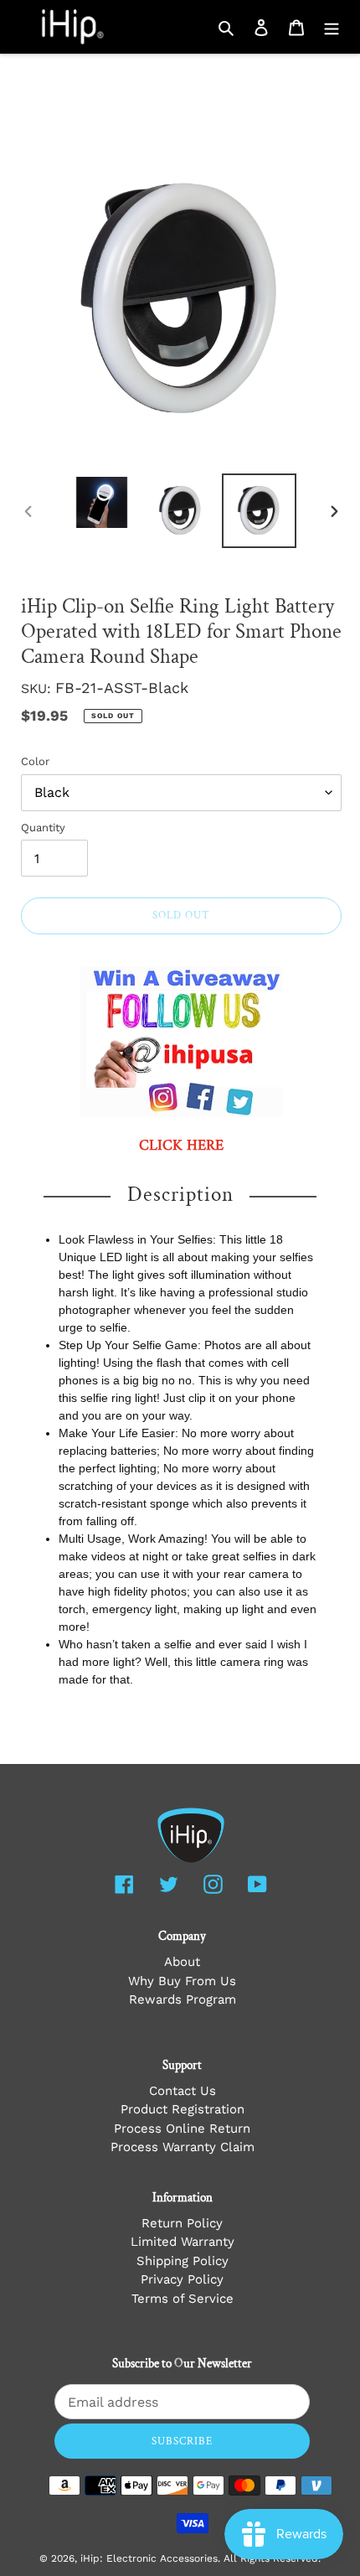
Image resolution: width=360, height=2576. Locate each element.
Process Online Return (182, 2129)
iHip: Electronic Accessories (149, 2558)
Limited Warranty (183, 2242)
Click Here (181, 1146)
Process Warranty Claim (183, 2147)
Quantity (43, 828)
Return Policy (182, 2223)
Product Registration (183, 2109)
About (182, 1962)
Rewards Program (183, 1999)
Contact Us (183, 2091)
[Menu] (332, 27)
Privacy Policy (182, 2279)
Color (35, 761)
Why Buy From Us (182, 1981)
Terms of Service (183, 2299)
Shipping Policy (183, 2261)
